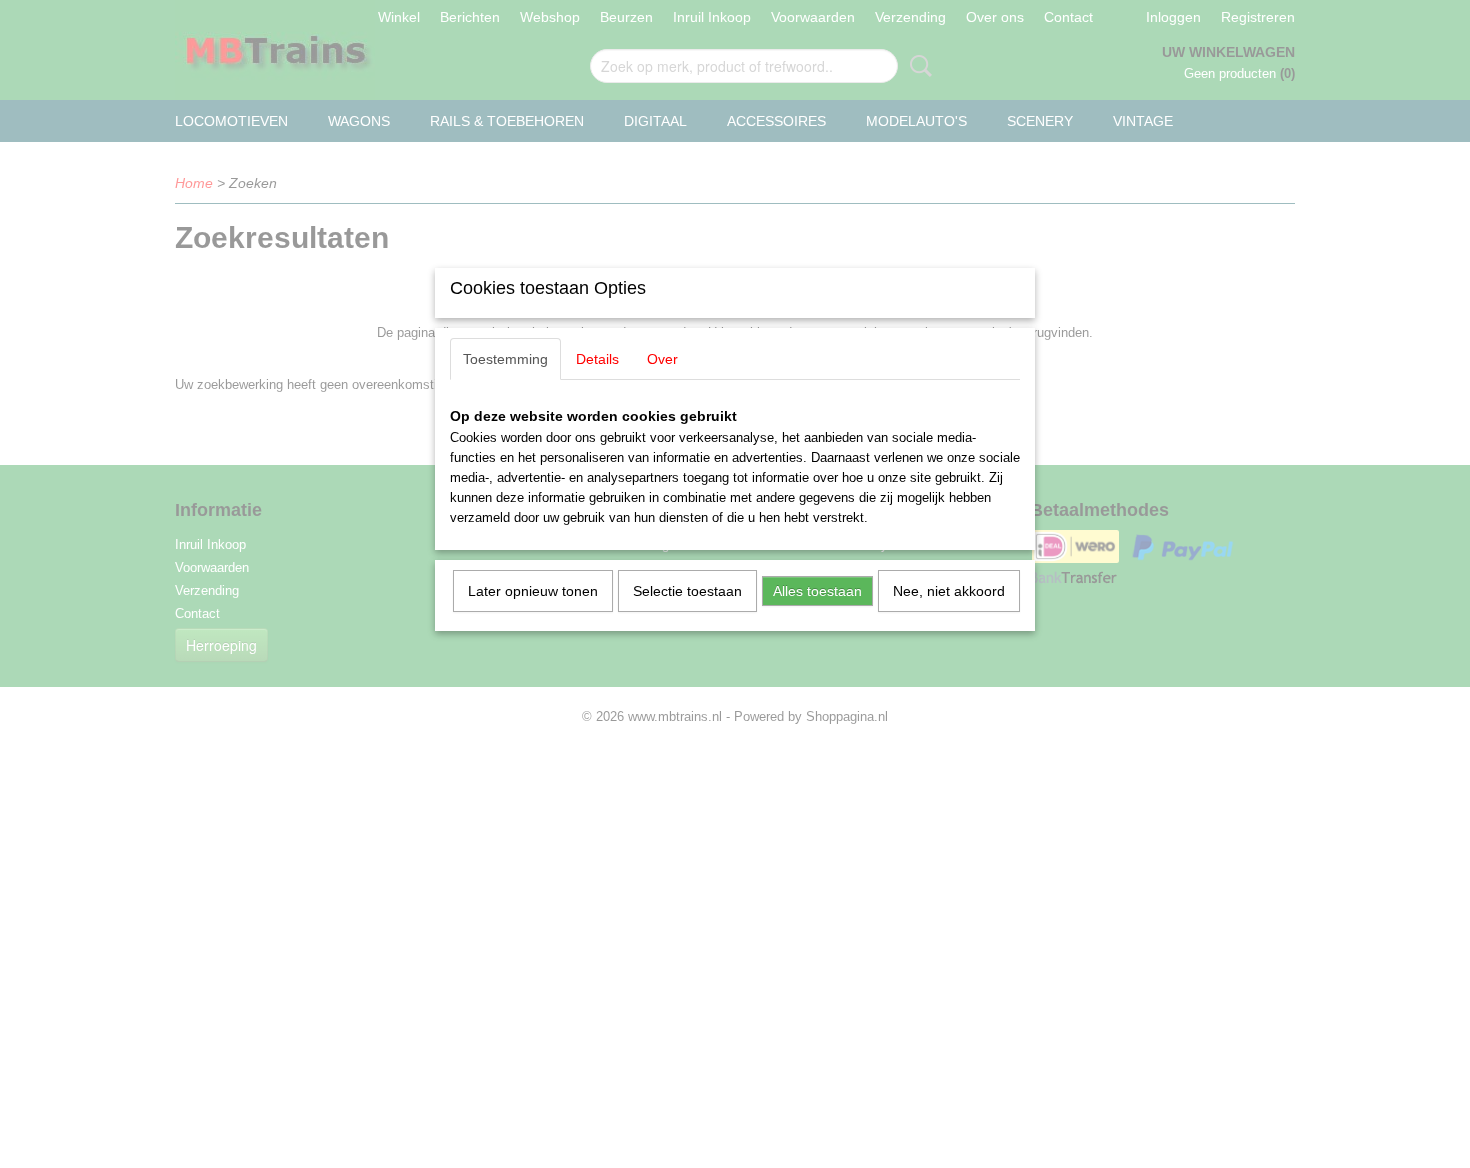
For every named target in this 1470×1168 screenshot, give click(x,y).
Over (662, 359)
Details (597, 359)
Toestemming (505, 359)
